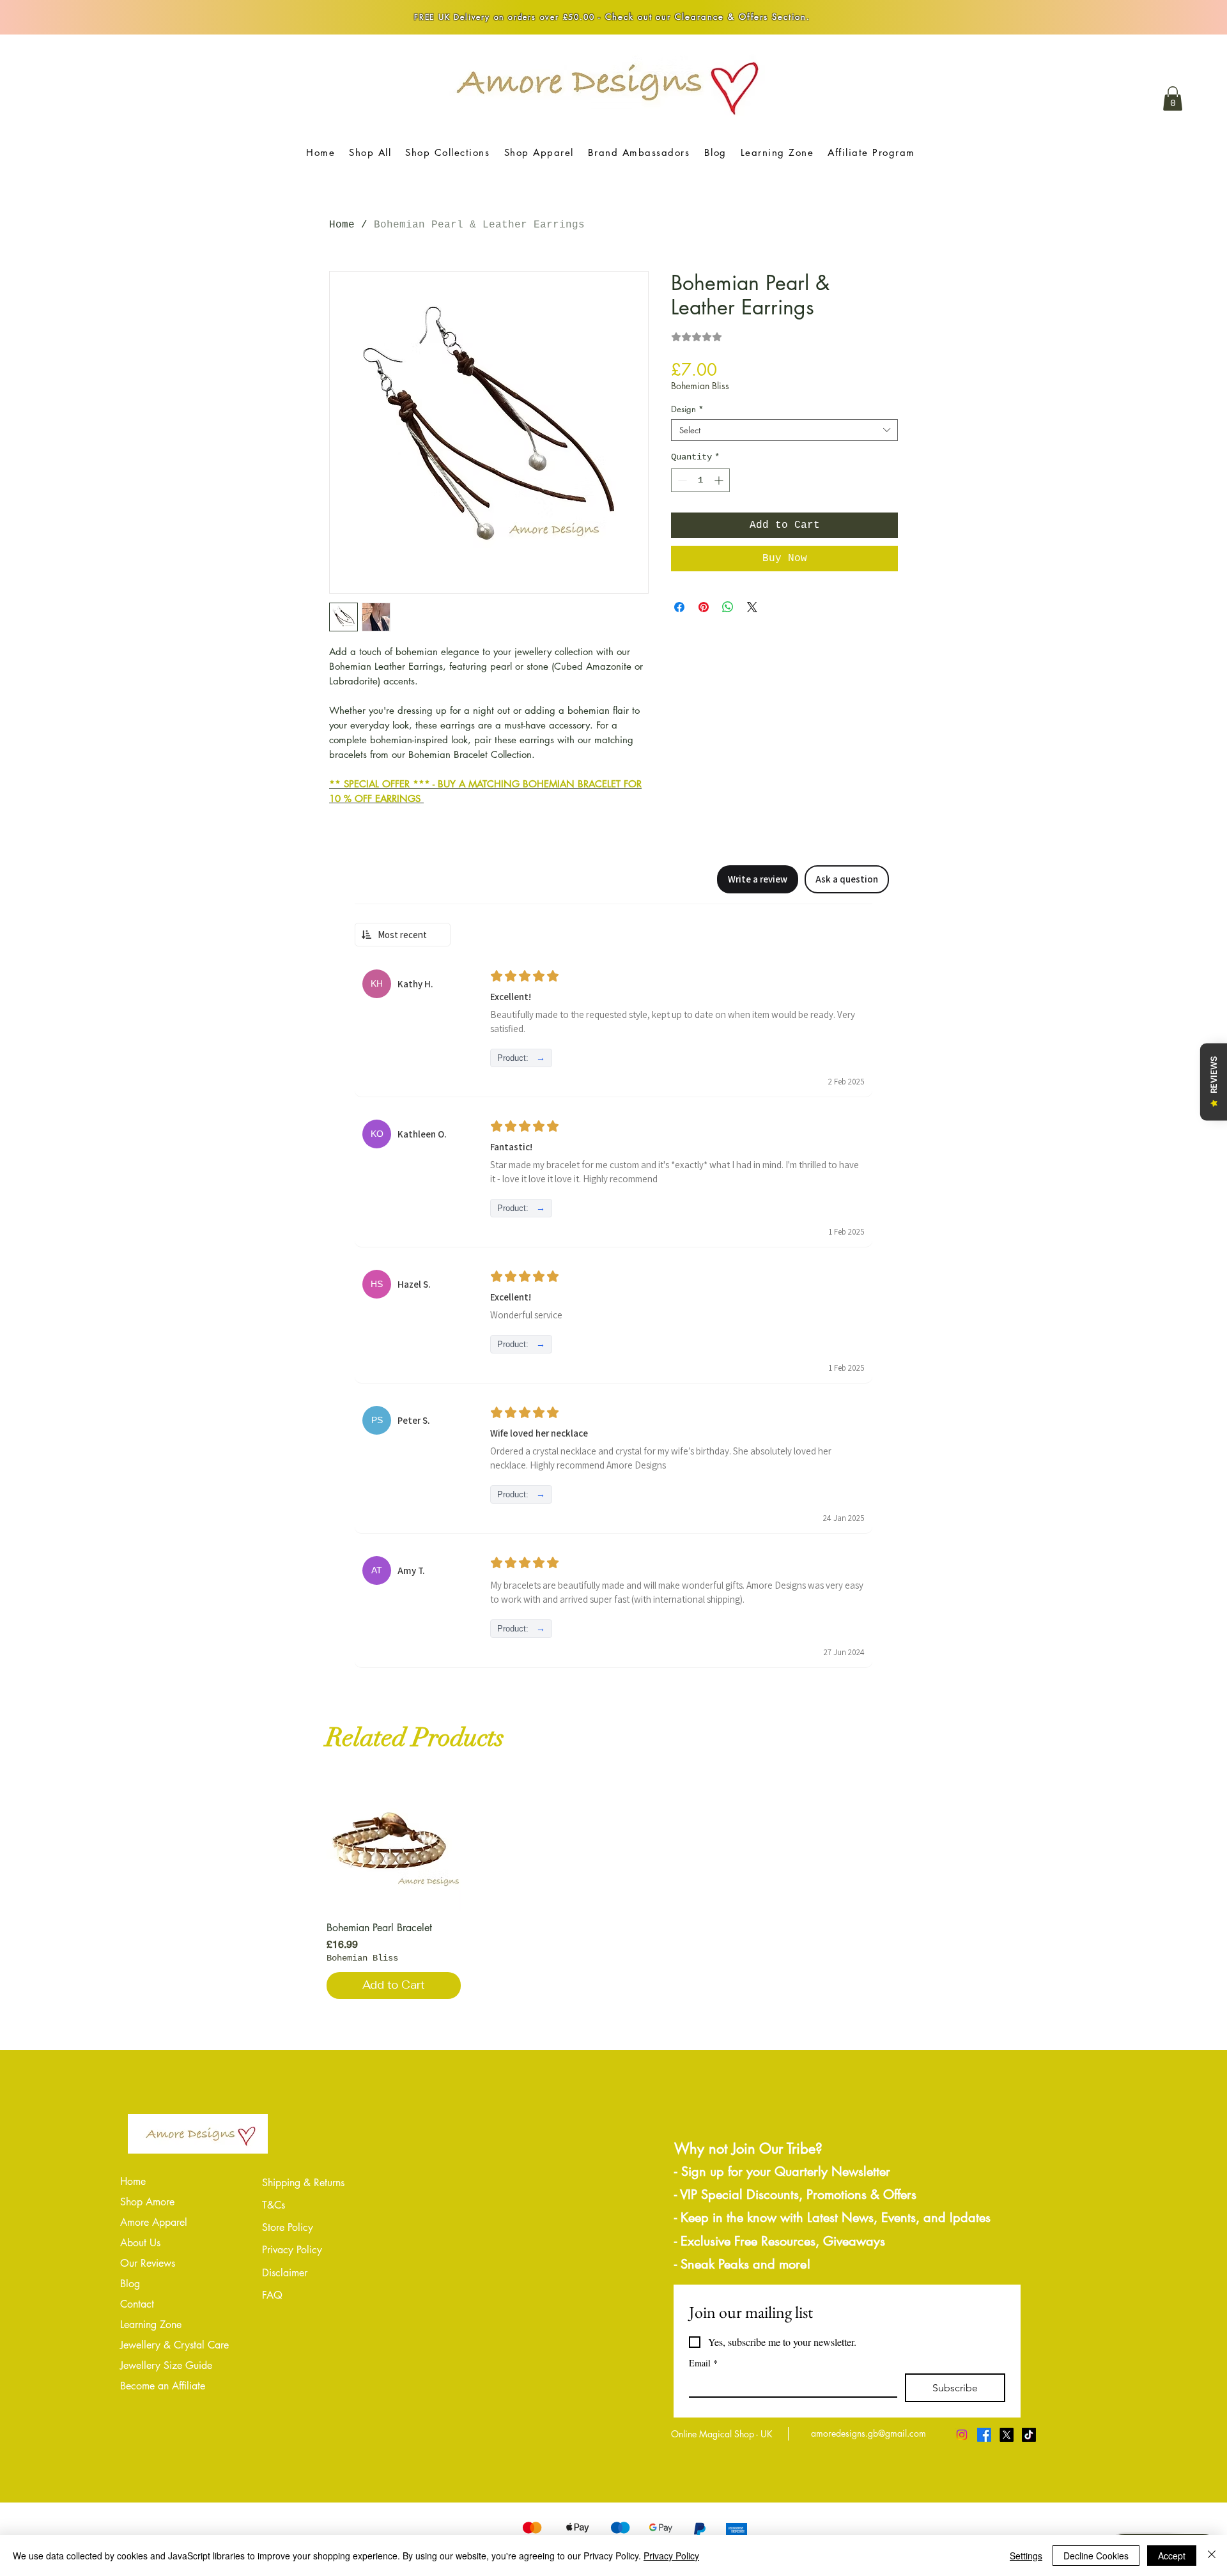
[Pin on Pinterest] (704, 607)
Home (342, 225)
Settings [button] (1026, 2556)
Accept (1172, 2556)
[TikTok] (1029, 2435)
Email (703, 2363)
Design (687, 409)
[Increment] (720, 480)
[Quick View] (394, 1844)
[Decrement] (681, 480)
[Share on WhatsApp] (728, 607)
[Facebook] (984, 2435)
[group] (613, 1888)
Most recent (402, 935)
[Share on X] (752, 607)
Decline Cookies (1096, 2556)
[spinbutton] (700, 480)
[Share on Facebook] (679, 607)
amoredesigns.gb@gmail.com (868, 2433)
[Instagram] (962, 2435)
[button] (1173, 98)
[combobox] (784, 430)
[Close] (1212, 2556)
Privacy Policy (671, 2556)
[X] (1007, 2435)
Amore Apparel (154, 2222)
